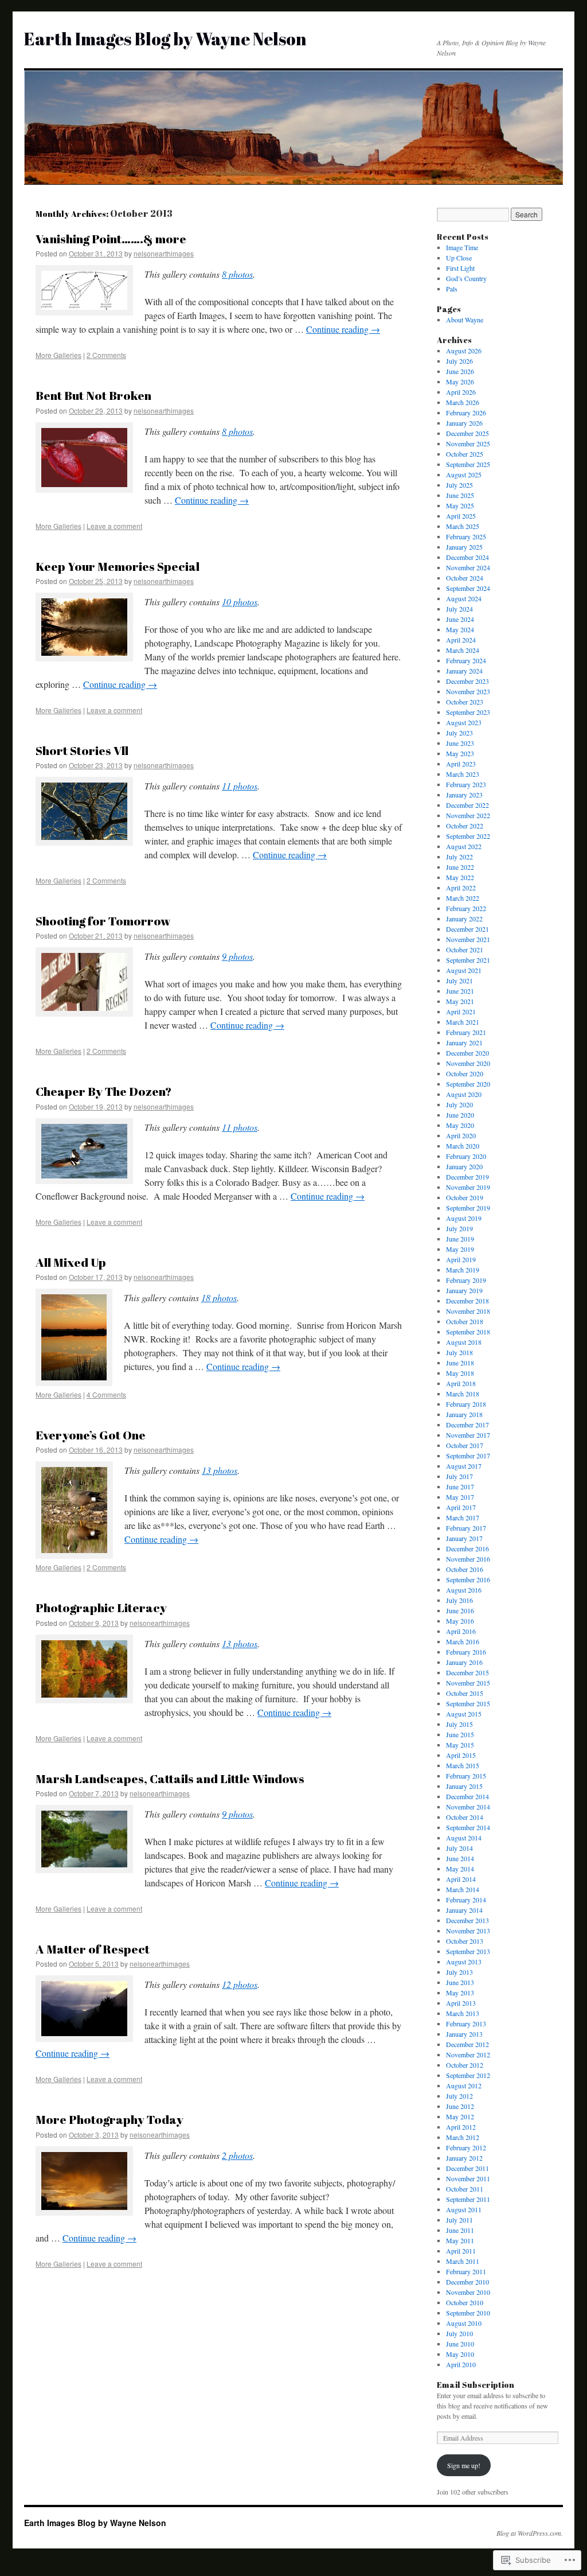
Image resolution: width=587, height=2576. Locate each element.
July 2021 (459, 980)
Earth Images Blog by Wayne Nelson (165, 39)
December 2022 (467, 805)
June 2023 (460, 743)
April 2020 (461, 1135)
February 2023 (466, 784)
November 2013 (468, 1931)
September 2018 (468, 1332)
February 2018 (466, 1404)
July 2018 (459, 1352)
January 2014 (464, 1910)
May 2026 (460, 382)
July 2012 (459, 2096)
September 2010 (468, 2313)
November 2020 (468, 1063)
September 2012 (468, 2075)
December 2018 (467, 1301)
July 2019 (459, 1228)
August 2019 (464, 1218)
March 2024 (463, 650)
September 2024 (468, 588)
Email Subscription (476, 2385)
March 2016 (463, 1641)
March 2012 (463, 2137)
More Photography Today (109, 2119)
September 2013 (468, 1951)
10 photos (240, 602)
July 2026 (459, 361)
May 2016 (460, 1621)
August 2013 (464, 1962)
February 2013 (466, 2024)
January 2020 (464, 1166)
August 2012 (464, 2085)
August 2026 (464, 351)
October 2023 (465, 702)
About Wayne (465, 320)
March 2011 (463, 2261)
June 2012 (460, 2106)
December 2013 (467, 1920)
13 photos (220, 1470)
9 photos (237, 956)
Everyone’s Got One (91, 1435)
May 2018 (460, 1373)
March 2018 (463, 1394)
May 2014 (460, 1869)
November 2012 (468, 2054)
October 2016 (465, 1569)
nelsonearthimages (164, 253)
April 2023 (461, 764)
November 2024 (468, 567)
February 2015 (466, 1776)
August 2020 (464, 1094)
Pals (452, 289)
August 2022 (464, 846)
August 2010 (464, 2323)
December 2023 (467, 681)
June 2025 (460, 495)
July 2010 (459, 2333)
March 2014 (463, 1889)
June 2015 (460, 1734)
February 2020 (466, 1156)
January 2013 (464, 2034)
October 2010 (465, 2302)
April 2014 (461, 1879)
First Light (460, 268)
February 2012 (466, 2147)
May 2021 (460, 1001)
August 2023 (464, 722)
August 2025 (464, 474)
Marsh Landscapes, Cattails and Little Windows (170, 1779)
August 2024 (464, 598)
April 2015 (461, 1755)
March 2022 (463, 898)
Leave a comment (114, 526)
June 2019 (460, 1239)
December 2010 (467, 2282)
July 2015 (459, 1724)
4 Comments (106, 1394)
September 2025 (468, 464)
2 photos (237, 2155)
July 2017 (459, 1476)
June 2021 (460, 991)
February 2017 (466, 1528)
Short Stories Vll (82, 750)
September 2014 (468, 1827)
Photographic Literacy (101, 1608)
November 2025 (468, 443)
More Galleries (58, 355)
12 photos (240, 1984)
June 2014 (460, 1858)
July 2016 (459, 1600)
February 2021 (466, 1032)
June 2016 (460, 1610)
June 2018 (460, 1363)
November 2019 (468, 1187)
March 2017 (463, 1517)
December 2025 (467, 433)
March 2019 (463, 1270)
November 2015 (468, 1683)
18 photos (219, 1297)
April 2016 (461, 1631)
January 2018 (464, 1414)
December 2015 (467, 1672)
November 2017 (468, 1435)
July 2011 (459, 2220)
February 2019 (466, 1280)
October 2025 (465, 454)
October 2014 (465, 1817)
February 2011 (466, 2271)
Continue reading (343, 329)
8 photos (237, 274)
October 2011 (465, 2189)
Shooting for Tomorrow (103, 921)
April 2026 (461, 392)
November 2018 (468, 1311)
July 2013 (459, 1972)
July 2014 (459, 1848)
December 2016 (467, 1548)
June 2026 (460, 371)
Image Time (462, 247)
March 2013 (463, 2013)
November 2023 (468, 691)
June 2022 (460, 867)
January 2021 (464, 1042)
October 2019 (465, 1197)
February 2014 (466, 1900)
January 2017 (464, 1538)
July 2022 (459, 857)
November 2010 (468, 2292)
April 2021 (461, 1011)
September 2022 (468, 836)
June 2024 (460, 619)
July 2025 (459, 485)
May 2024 (460, 629)
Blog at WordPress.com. (530, 2533)
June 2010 (460, 2344)
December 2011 (467, 2168)
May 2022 (460, 877)
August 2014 (464, 1838)
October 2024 (465, 578)
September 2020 (468, 1084)
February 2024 (466, 660)
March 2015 (463, 1765)
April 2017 (461, 1507)
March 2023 (463, 774)
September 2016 (468, 1579)
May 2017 (460, 1497)
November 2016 (468, 1559)
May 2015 (460, 1745)
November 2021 (468, 939)
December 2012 (467, 2044)
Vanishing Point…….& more (111, 239)
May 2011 (460, 2240)
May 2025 (460, 505)
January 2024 (464, 671)
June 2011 (460, 2230)
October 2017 (465, 1445)
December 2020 (467, 1053)
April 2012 (461, 2127)
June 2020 (460, 1115)
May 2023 (460, 753)
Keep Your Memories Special (118, 566)
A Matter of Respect (93, 1949)
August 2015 (464, 1714)
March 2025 (463, 526)
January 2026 (464, 423)
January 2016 (464, 1662)
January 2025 (464, 547)
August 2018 (464, 1342)
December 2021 (467, 929)
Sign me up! (464, 2465)
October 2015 (465, 1693)
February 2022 (466, 908)
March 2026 (463, 402)
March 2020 (463, 1146)
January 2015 (464, 1786)
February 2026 (466, 413)
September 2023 (468, 712)
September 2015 (468, 1703)
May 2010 (460, 2354)
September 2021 (468, 960)
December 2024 (467, 557)
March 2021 (463, 1022)
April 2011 (461, 2251)
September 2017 (468, 1456)
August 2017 (464, 1466)
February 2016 (466, 1652)
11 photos (240, 786)
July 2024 (459, 609)
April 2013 (461, 2003)
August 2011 (464, 2209)
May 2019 (460, 1249)
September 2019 (468, 1208)
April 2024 (461, 640)
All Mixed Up (71, 1262)
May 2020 (460, 1125)
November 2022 (468, 815)
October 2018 (465, 1321)
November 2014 (468, 1807)
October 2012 (465, 2065)
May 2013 (460, 1993)
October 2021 (465, 950)
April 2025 (461, 516)
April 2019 (461, 1259)
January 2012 (464, 2158)
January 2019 (464, 1290)
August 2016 (464, 1590)
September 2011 (468, 2199)
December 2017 (467, 1425)
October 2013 (465, 1941)
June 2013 (460, 1982)
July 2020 (459, 1104)
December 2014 (467, 1796)
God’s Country (466, 278)
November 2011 (468, 2178)
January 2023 (464, 795)
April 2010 (461, 2364)
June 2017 (460, 1487)
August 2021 (464, 970)
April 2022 (461, 888)
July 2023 (459, 733)
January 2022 (464, 919)
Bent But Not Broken (93, 395)
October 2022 (465, 826)
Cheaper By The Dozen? (103, 1091)
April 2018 (461, 1383)
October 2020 (465, 1073)
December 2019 (467, 1177)
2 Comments (106, 355)
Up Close (459, 258)
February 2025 (466, 536)
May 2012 (460, 2116)
